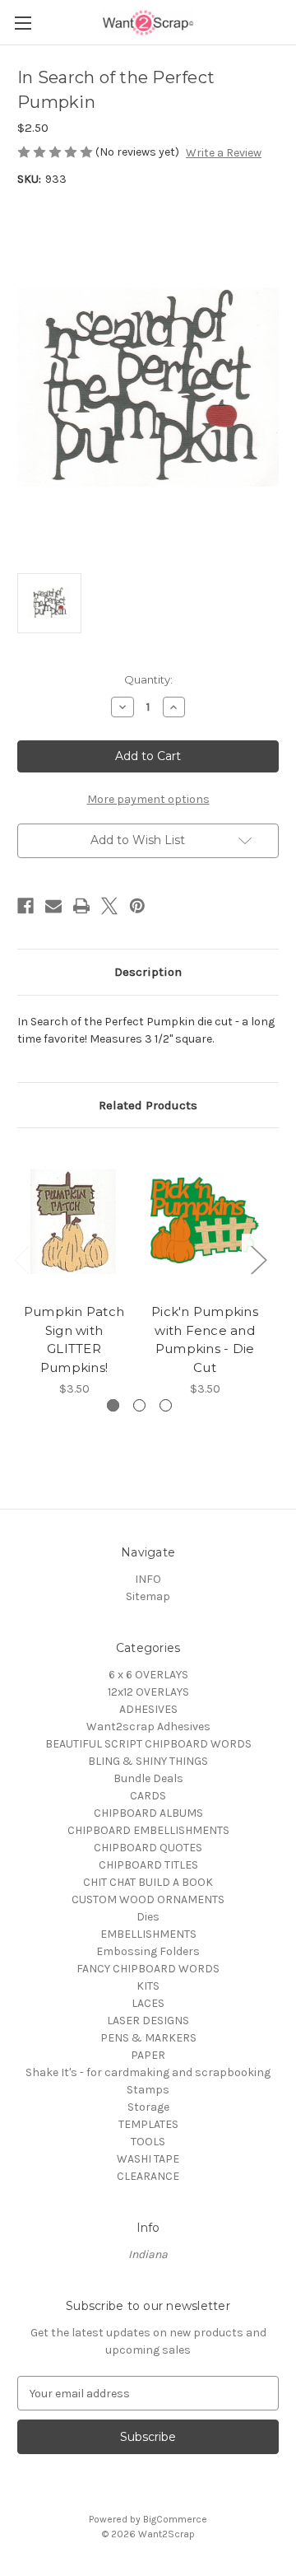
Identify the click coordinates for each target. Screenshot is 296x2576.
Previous (21, 1260)
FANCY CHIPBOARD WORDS (148, 1969)
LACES (148, 2003)
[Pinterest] (137, 906)
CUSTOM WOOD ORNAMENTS (148, 1899)
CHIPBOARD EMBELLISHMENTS (148, 1830)
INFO (148, 1579)
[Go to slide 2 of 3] (139, 1405)
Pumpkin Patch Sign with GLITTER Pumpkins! (74, 1339)
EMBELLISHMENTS (148, 1934)
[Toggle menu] (23, 23)
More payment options (148, 799)
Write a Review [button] (224, 153)
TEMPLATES (148, 2124)
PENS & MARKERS (148, 2038)
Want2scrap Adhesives (148, 1727)
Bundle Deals (148, 1778)
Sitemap (148, 1596)
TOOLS (148, 2142)
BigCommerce (175, 2519)
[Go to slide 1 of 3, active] (113, 1405)
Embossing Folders (148, 1951)
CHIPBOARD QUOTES (148, 1848)
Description (148, 972)
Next (258, 1260)
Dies (148, 1917)
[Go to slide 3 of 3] (166, 1405)
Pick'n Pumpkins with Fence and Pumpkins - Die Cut (205, 1339)
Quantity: (148, 679)
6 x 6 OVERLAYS (148, 1675)
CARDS (148, 1796)
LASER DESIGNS (148, 2021)
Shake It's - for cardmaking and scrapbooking (148, 2072)
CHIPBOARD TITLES (148, 1865)
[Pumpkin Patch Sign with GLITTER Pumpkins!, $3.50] (74, 1220)
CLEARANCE (148, 2176)
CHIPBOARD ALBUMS (148, 1813)
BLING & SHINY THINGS (148, 1761)
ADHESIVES (148, 1709)
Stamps (148, 2090)
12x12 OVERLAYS (148, 1692)
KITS (148, 1986)
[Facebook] (25, 906)
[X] (109, 906)
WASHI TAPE (148, 2159)
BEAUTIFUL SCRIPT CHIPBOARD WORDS (148, 1744)
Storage (148, 2107)
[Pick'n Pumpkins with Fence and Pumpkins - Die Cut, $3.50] (205, 1220)
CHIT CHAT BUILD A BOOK (148, 1882)
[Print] (81, 906)
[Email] (53, 906)
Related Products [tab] (148, 1105)
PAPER (148, 2055)
